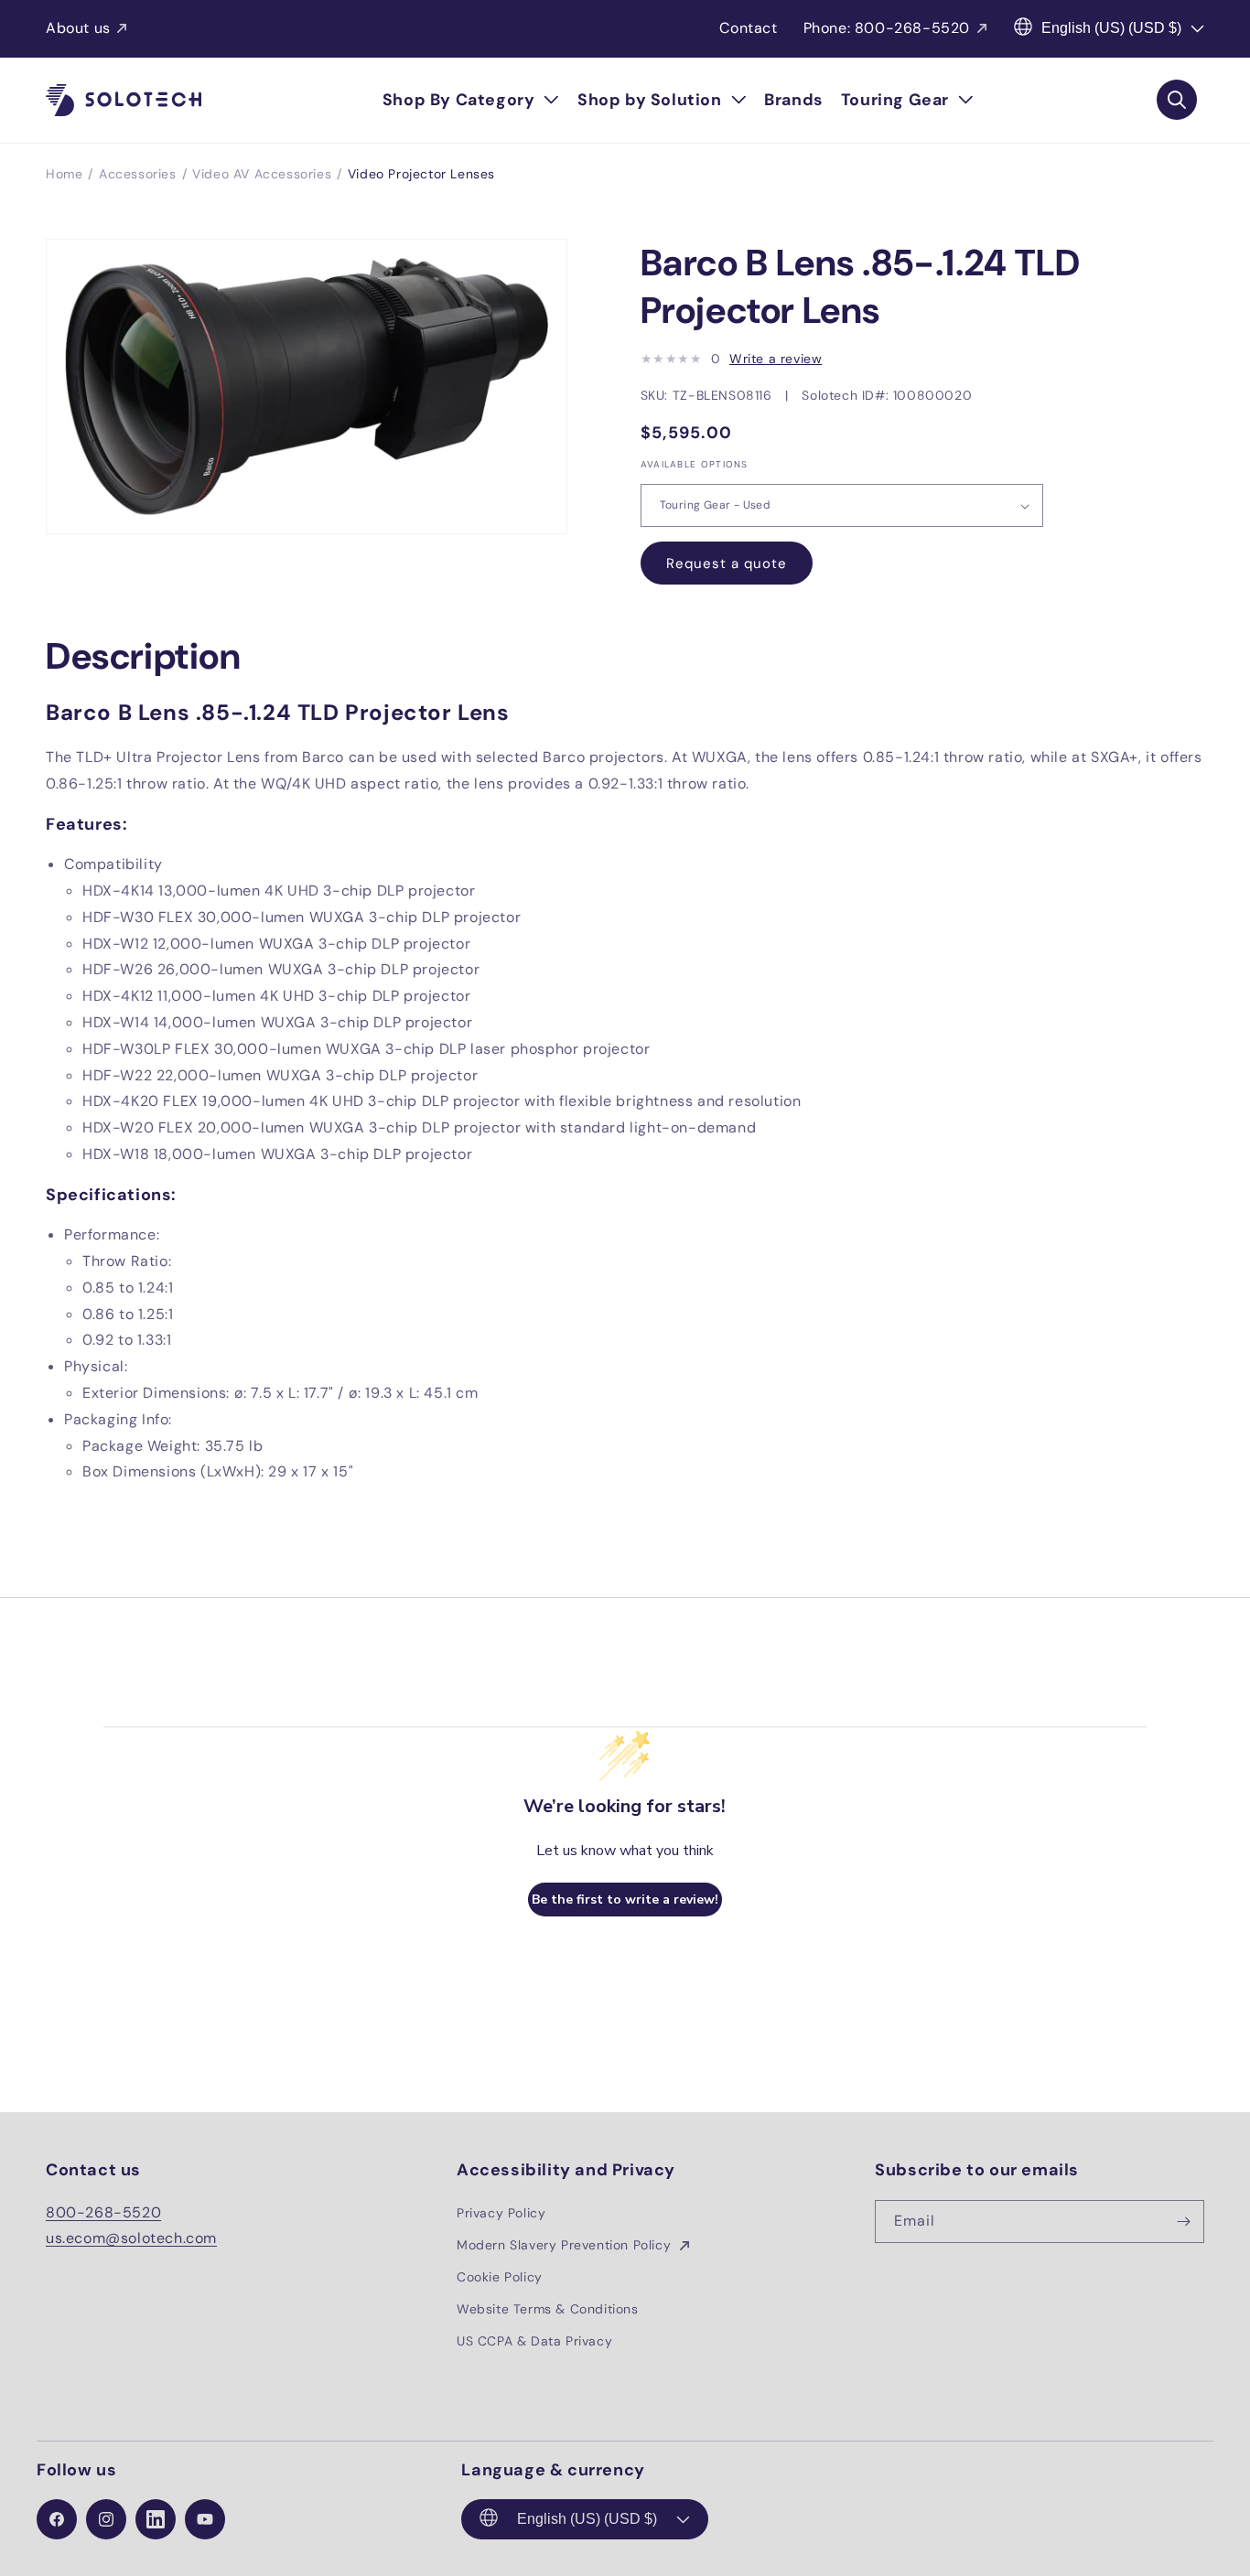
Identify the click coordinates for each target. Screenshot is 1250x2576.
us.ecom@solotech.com (131, 2238)
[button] (471, 100)
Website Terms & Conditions (548, 2309)
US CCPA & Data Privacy (534, 2341)
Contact (748, 28)
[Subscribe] (1183, 2222)
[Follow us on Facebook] (57, 2519)
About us (78, 28)
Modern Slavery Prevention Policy (566, 2245)
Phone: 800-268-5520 (887, 28)
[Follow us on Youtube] (205, 2519)
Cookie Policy (500, 2277)
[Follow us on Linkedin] (156, 2519)
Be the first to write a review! (625, 1900)
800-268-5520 (103, 2212)
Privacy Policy (501, 2213)
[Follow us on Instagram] (106, 2519)
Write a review (776, 359)
